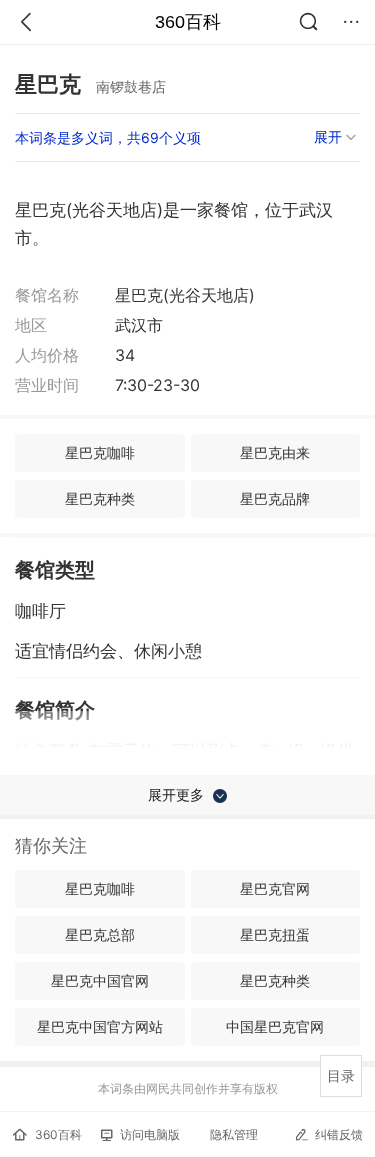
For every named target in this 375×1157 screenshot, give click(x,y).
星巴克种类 (100, 498)
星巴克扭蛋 (275, 934)
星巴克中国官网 (100, 980)
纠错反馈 (339, 1134)
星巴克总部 (100, 934)
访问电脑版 (150, 1134)
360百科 (188, 22)
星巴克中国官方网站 (100, 1026)
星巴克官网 (275, 888)
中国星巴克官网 (275, 1026)
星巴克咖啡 (100, 452)
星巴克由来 (275, 452)
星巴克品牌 (275, 498)
